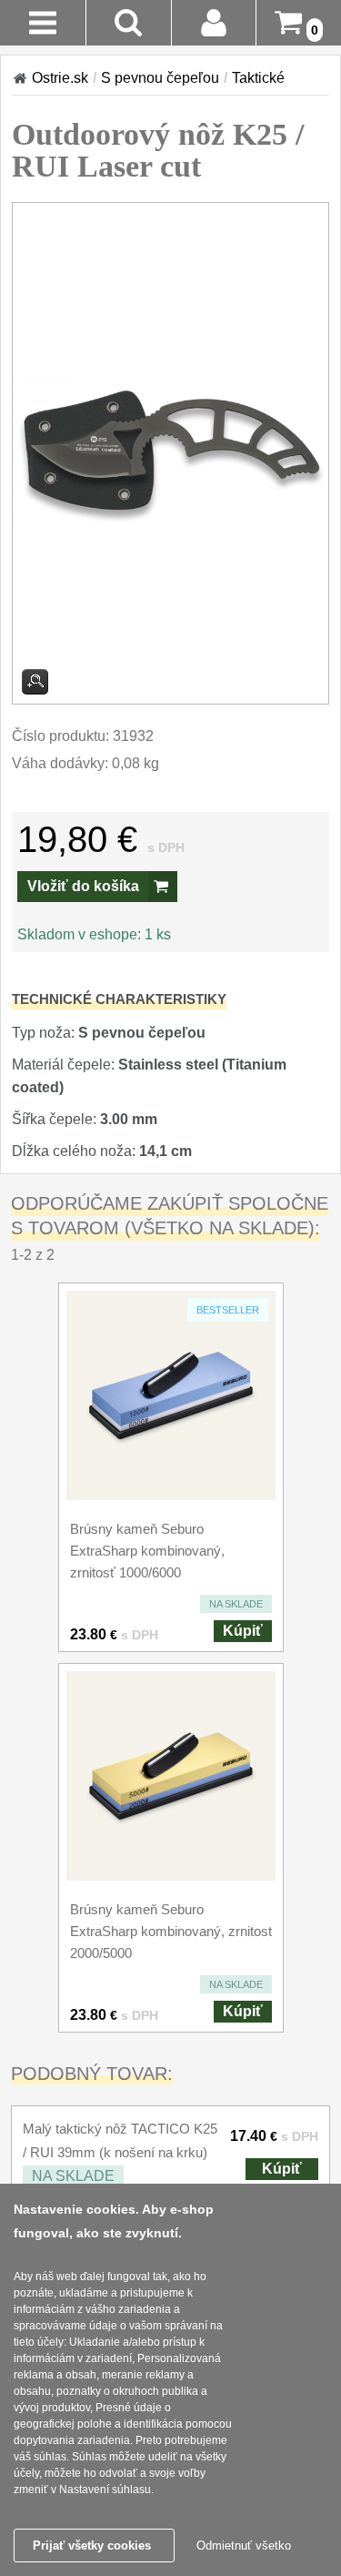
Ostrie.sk (60, 78)
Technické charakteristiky (119, 999)
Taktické (258, 78)
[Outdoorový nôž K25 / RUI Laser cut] (170, 454)
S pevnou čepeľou (160, 78)
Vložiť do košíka (83, 886)
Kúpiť (243, 1631)
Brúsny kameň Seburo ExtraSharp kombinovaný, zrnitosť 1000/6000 (147, 1551)
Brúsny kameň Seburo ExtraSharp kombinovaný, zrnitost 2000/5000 (171, 1931)
